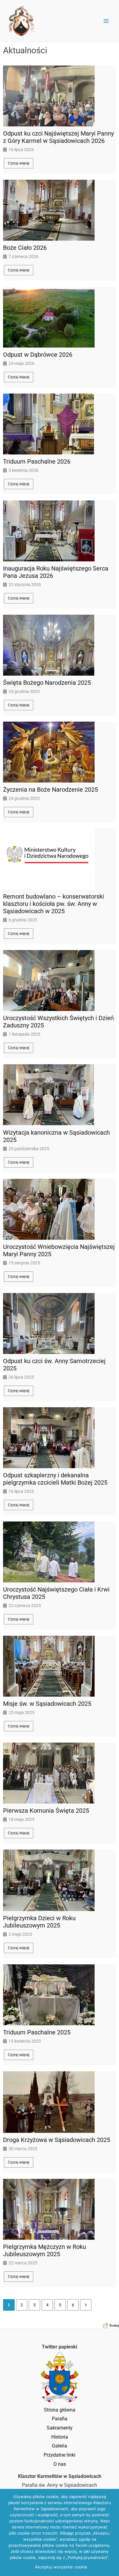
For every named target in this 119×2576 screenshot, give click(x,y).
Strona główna (60, 2410)
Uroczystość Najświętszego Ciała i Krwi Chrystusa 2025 (56, 1593)
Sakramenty (60, 2428)
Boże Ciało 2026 (25, 248)
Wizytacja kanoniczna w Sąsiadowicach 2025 (56, 1136)
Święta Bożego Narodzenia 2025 (47, 683)
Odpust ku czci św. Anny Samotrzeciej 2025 (54, 1365)
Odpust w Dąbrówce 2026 (38, 355)
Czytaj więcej (19, 163)
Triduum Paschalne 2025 (37, 2032)
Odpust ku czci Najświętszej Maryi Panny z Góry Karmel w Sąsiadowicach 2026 (58, 137)
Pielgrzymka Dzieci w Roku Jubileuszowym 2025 (39, 1922)
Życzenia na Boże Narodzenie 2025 (50, 790)
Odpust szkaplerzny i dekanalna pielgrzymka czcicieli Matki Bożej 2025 (55, 1479)
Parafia (60, 2419)
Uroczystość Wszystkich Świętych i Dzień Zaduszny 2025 (58, 1022)
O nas (60, 2464)
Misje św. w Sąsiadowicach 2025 (47, 1704)
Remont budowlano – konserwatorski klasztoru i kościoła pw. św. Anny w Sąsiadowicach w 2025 (54, 904)
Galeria (60, 2446)
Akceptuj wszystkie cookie (61, 2567)
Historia (60, 2437)
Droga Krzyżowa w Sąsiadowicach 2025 (57, 2140)
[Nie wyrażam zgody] (111, 2532)
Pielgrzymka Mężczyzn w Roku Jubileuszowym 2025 (45, 2250)
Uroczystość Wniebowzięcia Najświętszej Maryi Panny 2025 (59, 1250)
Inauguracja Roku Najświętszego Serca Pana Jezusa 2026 (56, 572)
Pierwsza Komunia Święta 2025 (46, 1811)
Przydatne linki (60, 2455)
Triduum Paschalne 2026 (37, 461)
